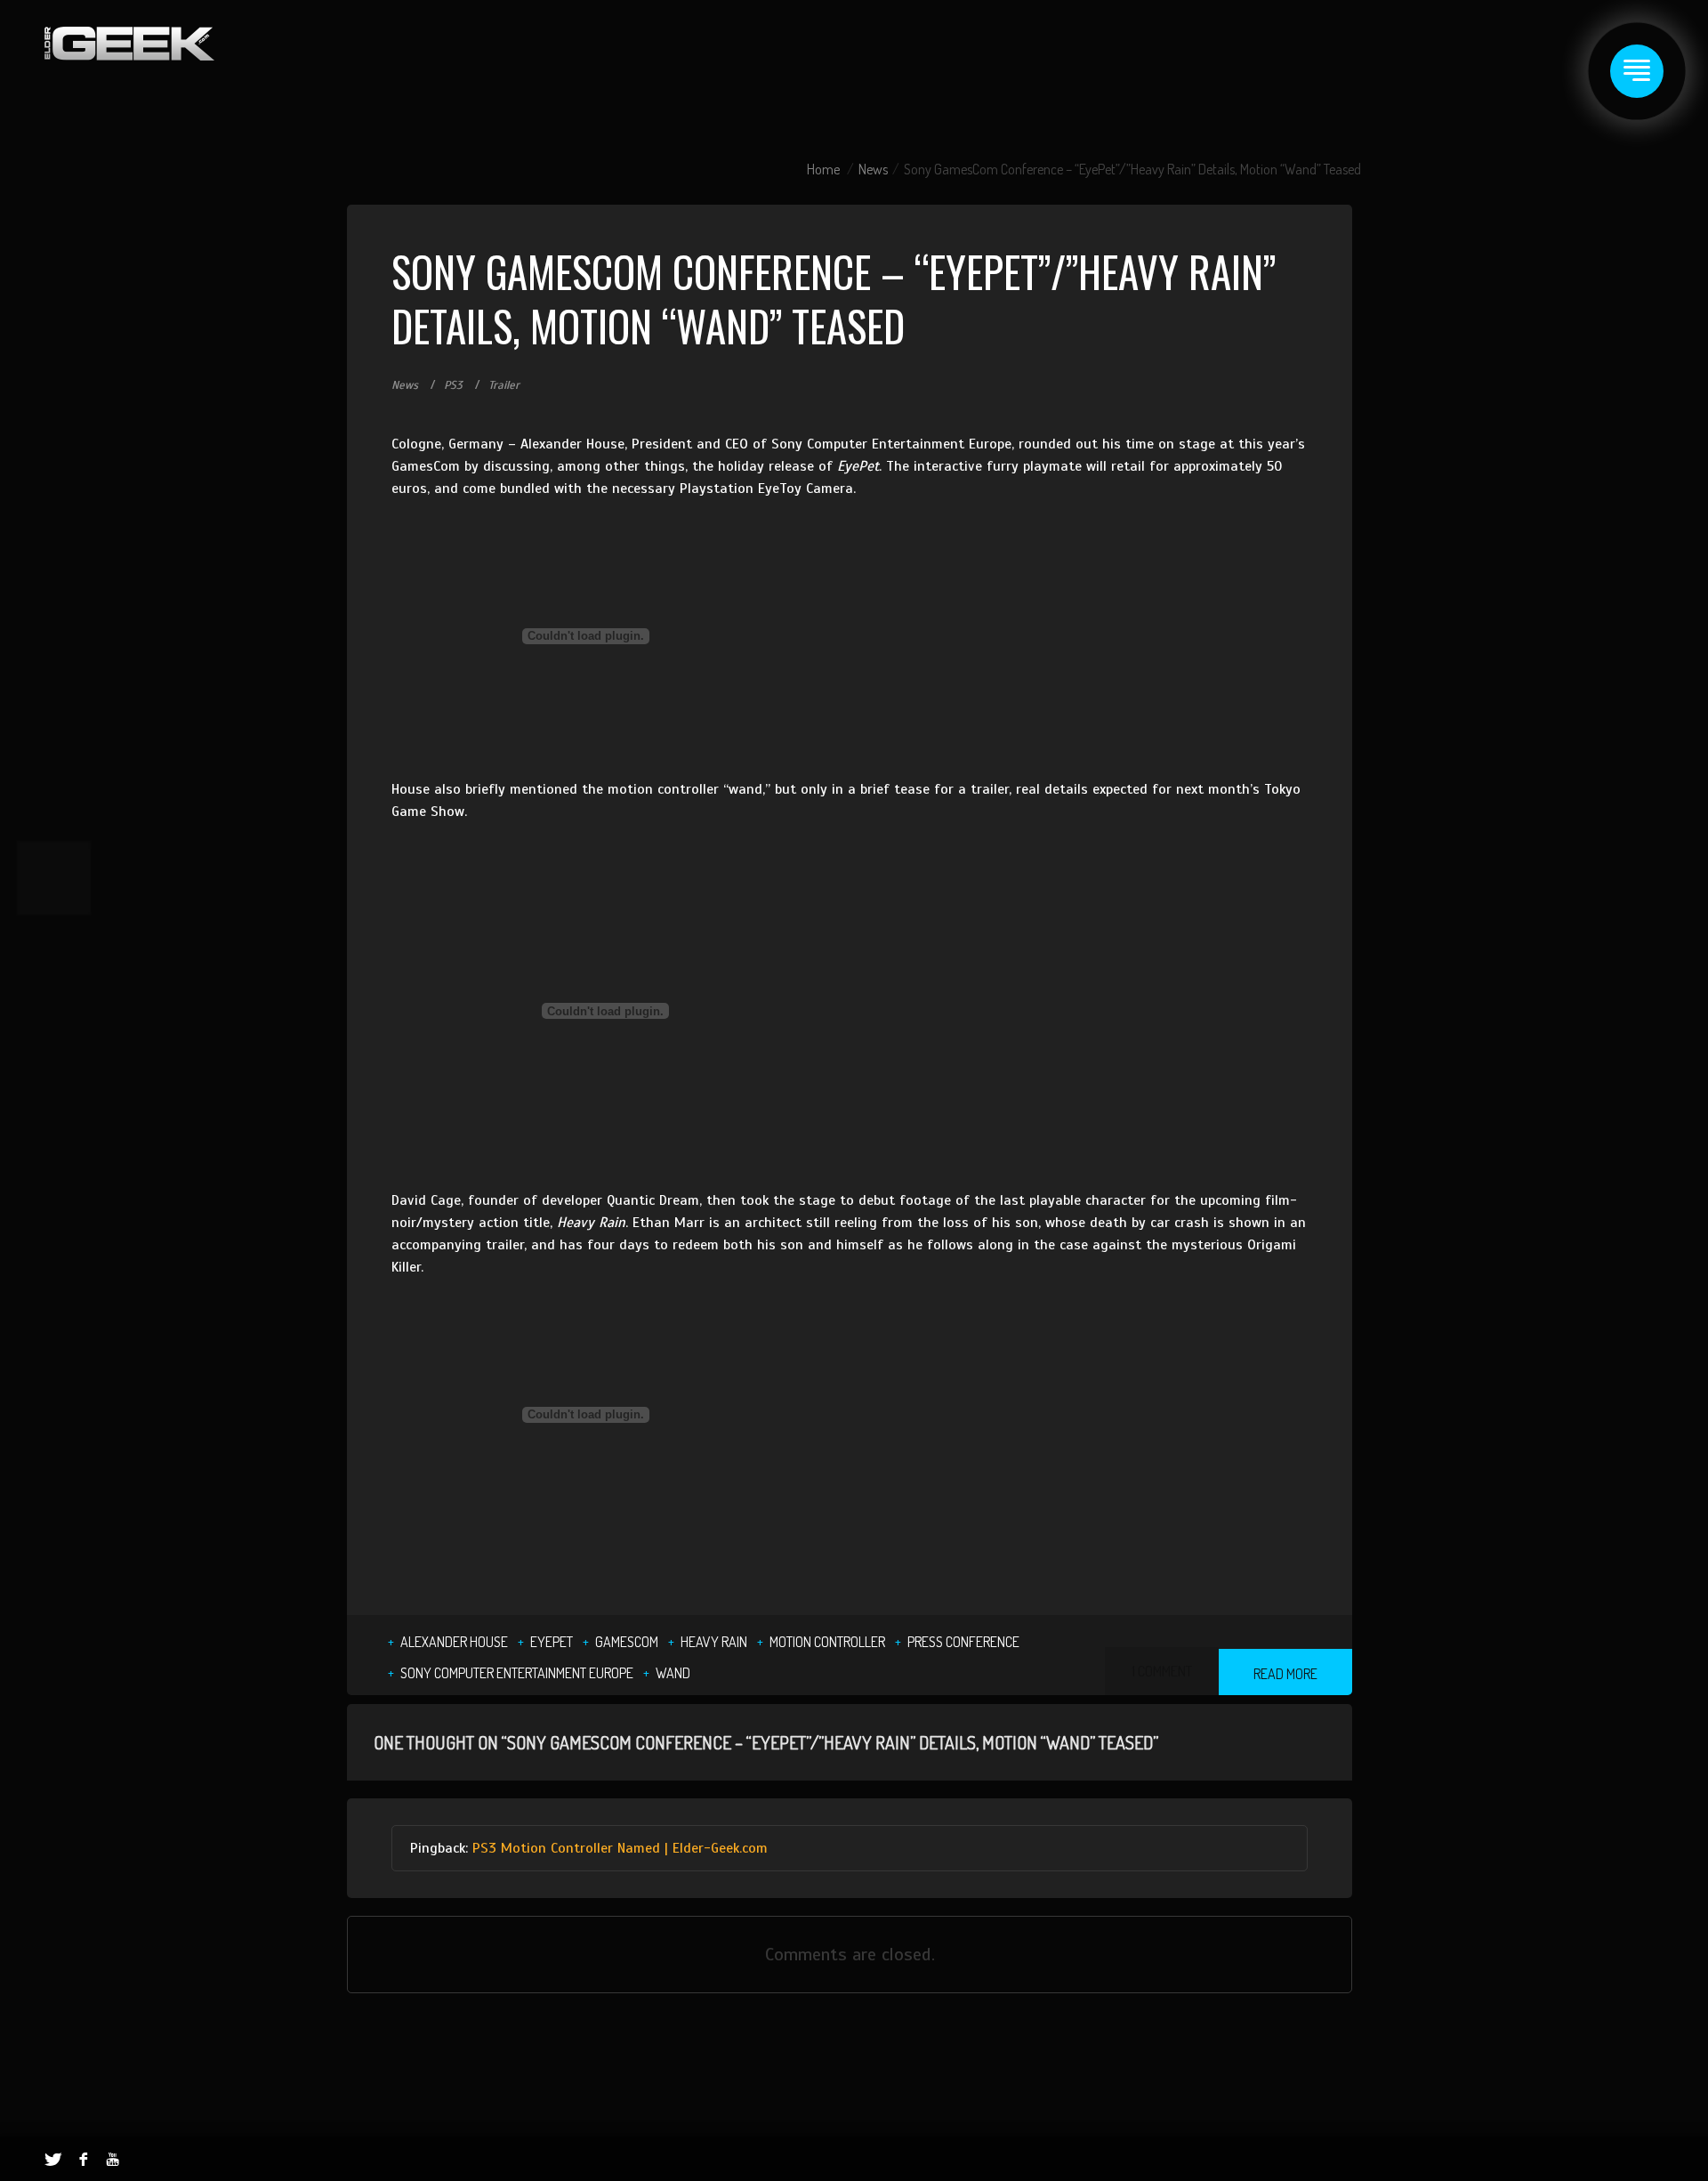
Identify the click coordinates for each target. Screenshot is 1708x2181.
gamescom (627, 1642)
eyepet (552, 1642)
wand (673, 1673)
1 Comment (1162, 1671)
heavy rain (714, 1642)
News (873, 169)
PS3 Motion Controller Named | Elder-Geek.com (620, 1848)
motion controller (827, 1642)
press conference (963, 1642)
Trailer (504, 385)
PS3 (453, 385)
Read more (1285, 1674)
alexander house (454, 1642)
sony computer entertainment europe (517, 1673)
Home (823, 169)
